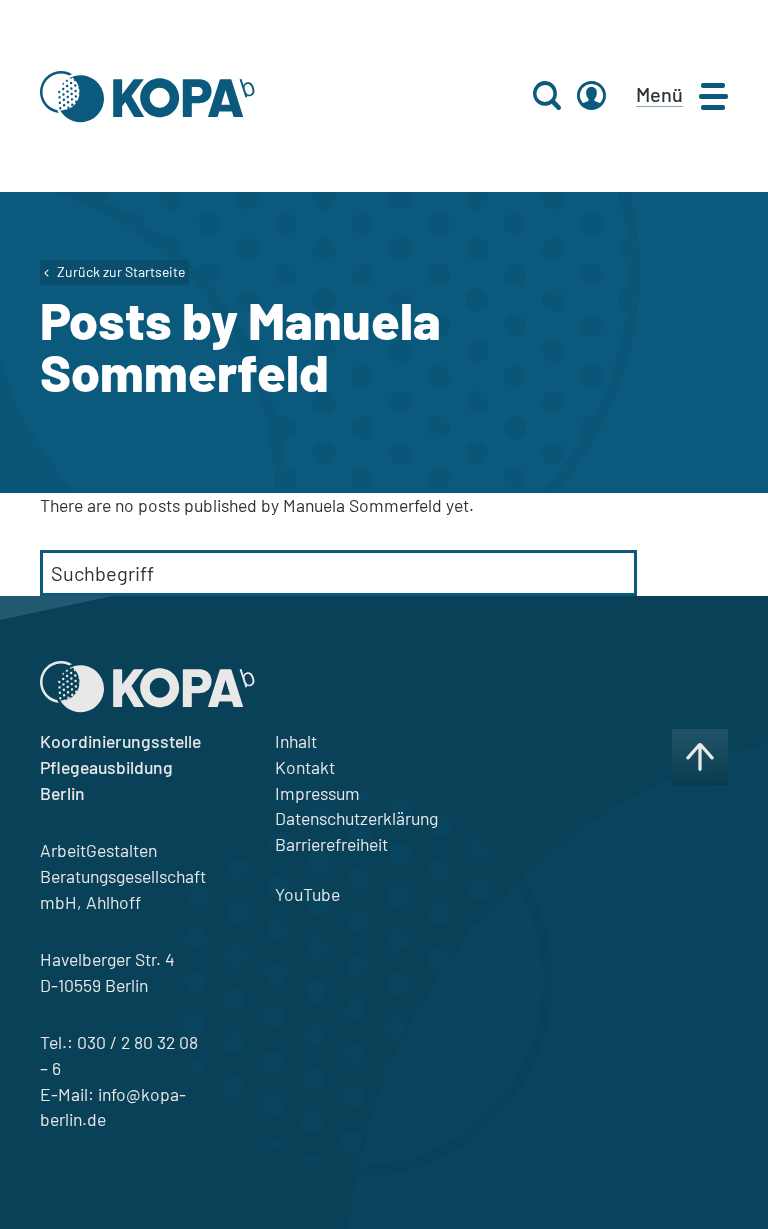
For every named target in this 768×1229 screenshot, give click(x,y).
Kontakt (305, 767)
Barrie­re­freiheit (331, 844)
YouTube (307, 894)
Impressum (317, 793)
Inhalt (296, 741)
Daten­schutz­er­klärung (356, 818)
